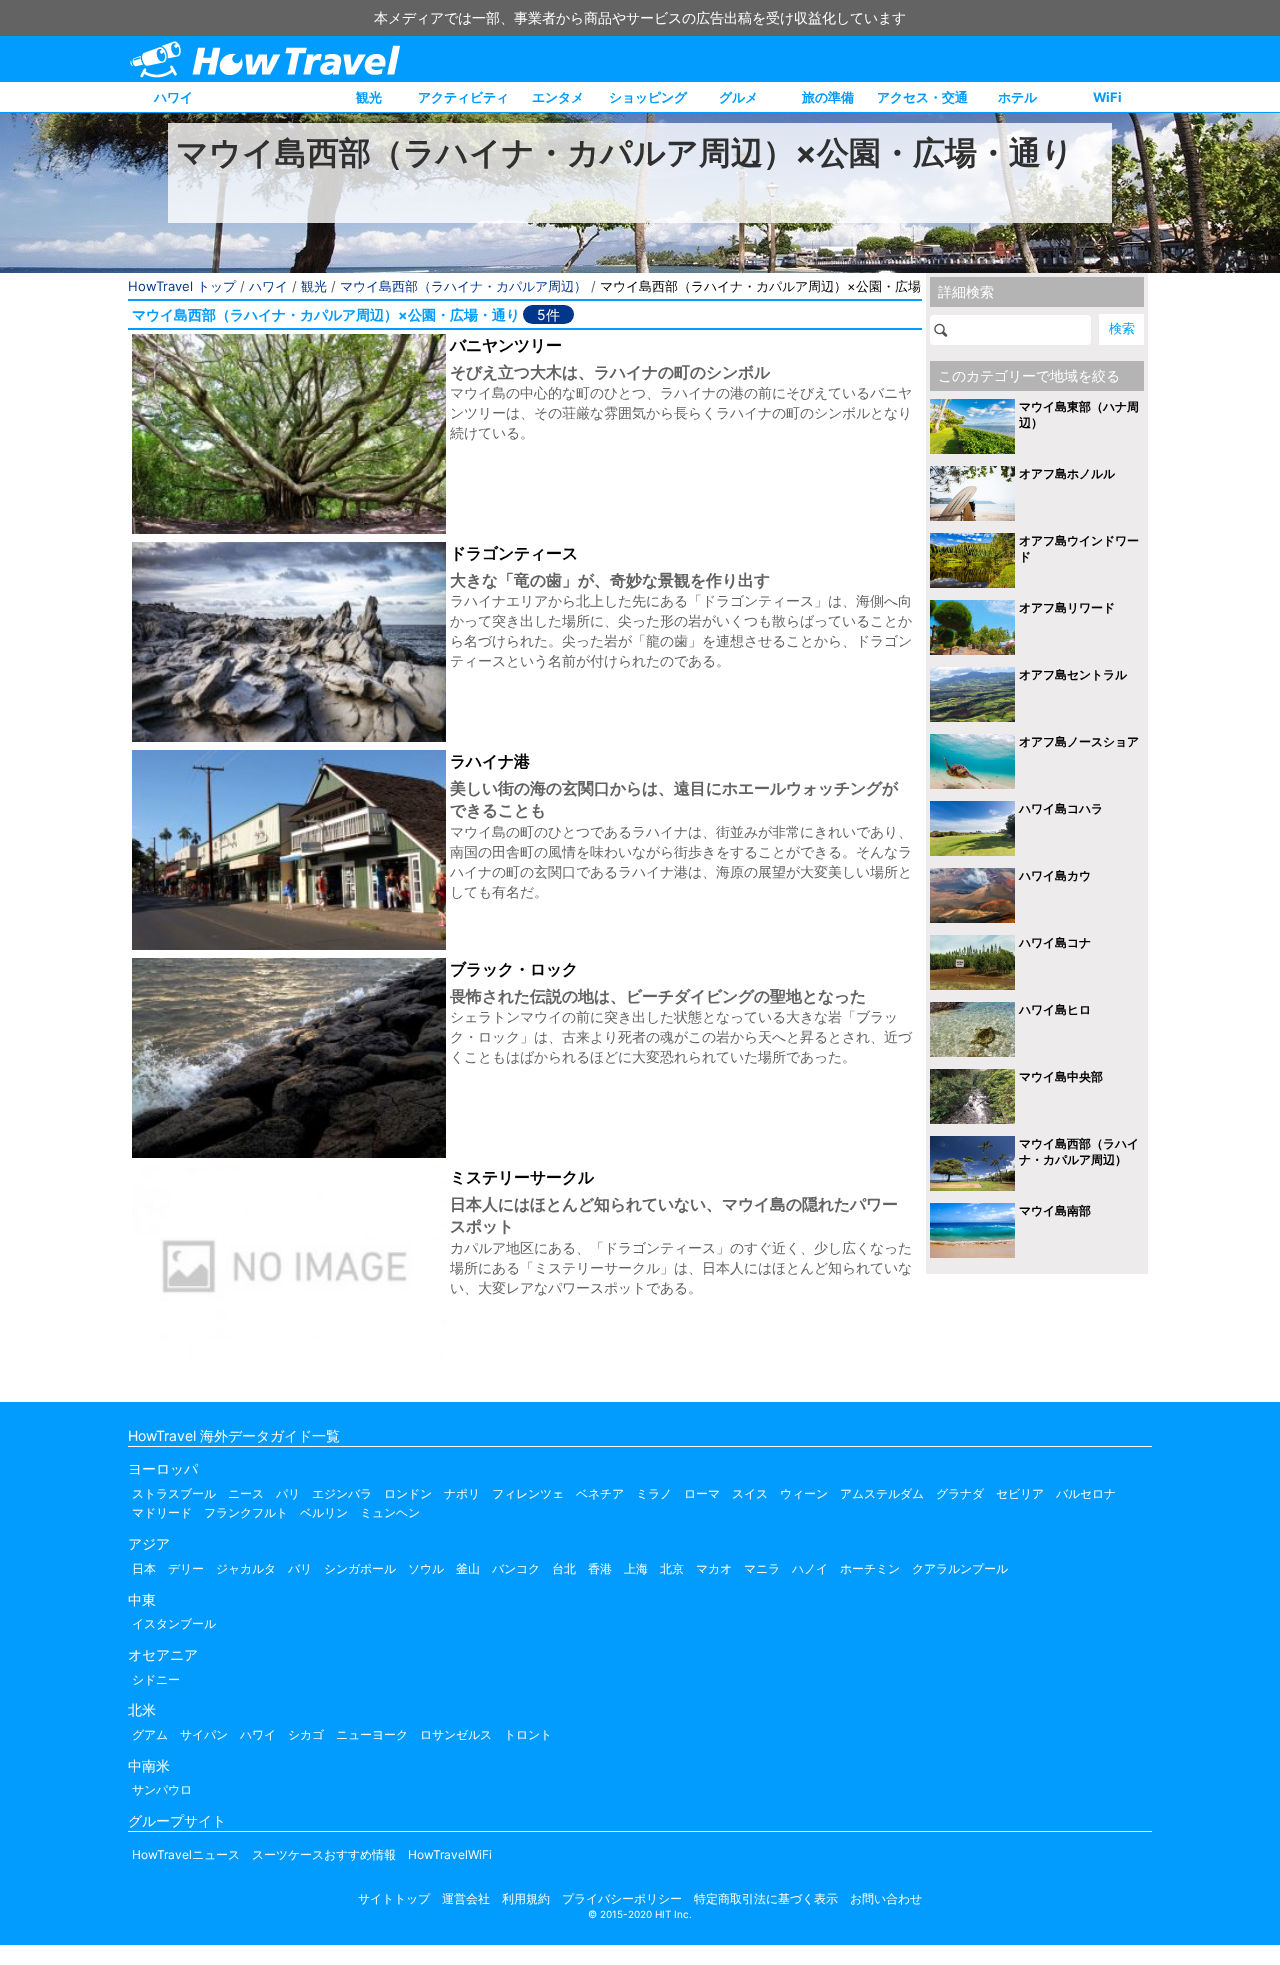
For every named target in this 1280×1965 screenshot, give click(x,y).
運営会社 (466, 1898)
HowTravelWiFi (450, 1854)
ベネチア (600, 1493)
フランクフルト (246, 1512)
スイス (750, 1493)
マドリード (162, 1512)
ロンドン (408, 1493)
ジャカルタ (246, 1568)
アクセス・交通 (922, 97)
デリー (186, 1568)
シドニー (156, 1679)
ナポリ (462, 1493)
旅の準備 (828, 97)
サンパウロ (162, 1789)
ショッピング (648, 97)
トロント (528, 1734)
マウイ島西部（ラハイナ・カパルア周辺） (463, 286)
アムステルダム (882, 1493)
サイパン (204, 1734)
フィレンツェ (528, 1493)
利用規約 (526, 1898)
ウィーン (804, 1493)
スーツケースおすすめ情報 (324, 1854)
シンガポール (360, 1568)
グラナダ (960, 1493)
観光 (369, 97)
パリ (288, 1493)
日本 (144, 1568)
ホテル (1017, 97)
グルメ (738, 97)
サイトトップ (394, 1898)
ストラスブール (174, 1493)
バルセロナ (1086, 1493)
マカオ (714, 1568)
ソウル (426, 1568)
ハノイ (810, 1568)
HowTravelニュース (186, 1854)
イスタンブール (174, 1623)
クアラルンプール (960, 1568)
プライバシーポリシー (622, 1898)
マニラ (762, 1568)
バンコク (516, 1568)
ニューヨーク (372, 1734)
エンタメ (558, 97)
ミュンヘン (390, 1512)
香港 (600, 1568)
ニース (246, 1493)
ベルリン (324, 1512)
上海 (636, 1568)
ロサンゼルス (456, 1734)
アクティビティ (463, 97)
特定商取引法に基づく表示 (766, 1898)
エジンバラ (342, 1493)
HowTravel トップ (182, 286)
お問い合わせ (886, 1898)
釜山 (468, 1568)
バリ (300, 1568)
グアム (150, 1734)
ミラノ (654, 1493)
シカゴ (306, 1734)
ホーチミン (870, 1568)
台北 (564, 1568)
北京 (672, 1568)
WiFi (1107, 97)
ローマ (702, 1493)
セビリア (1020, 1493)
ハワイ (173, 97)
